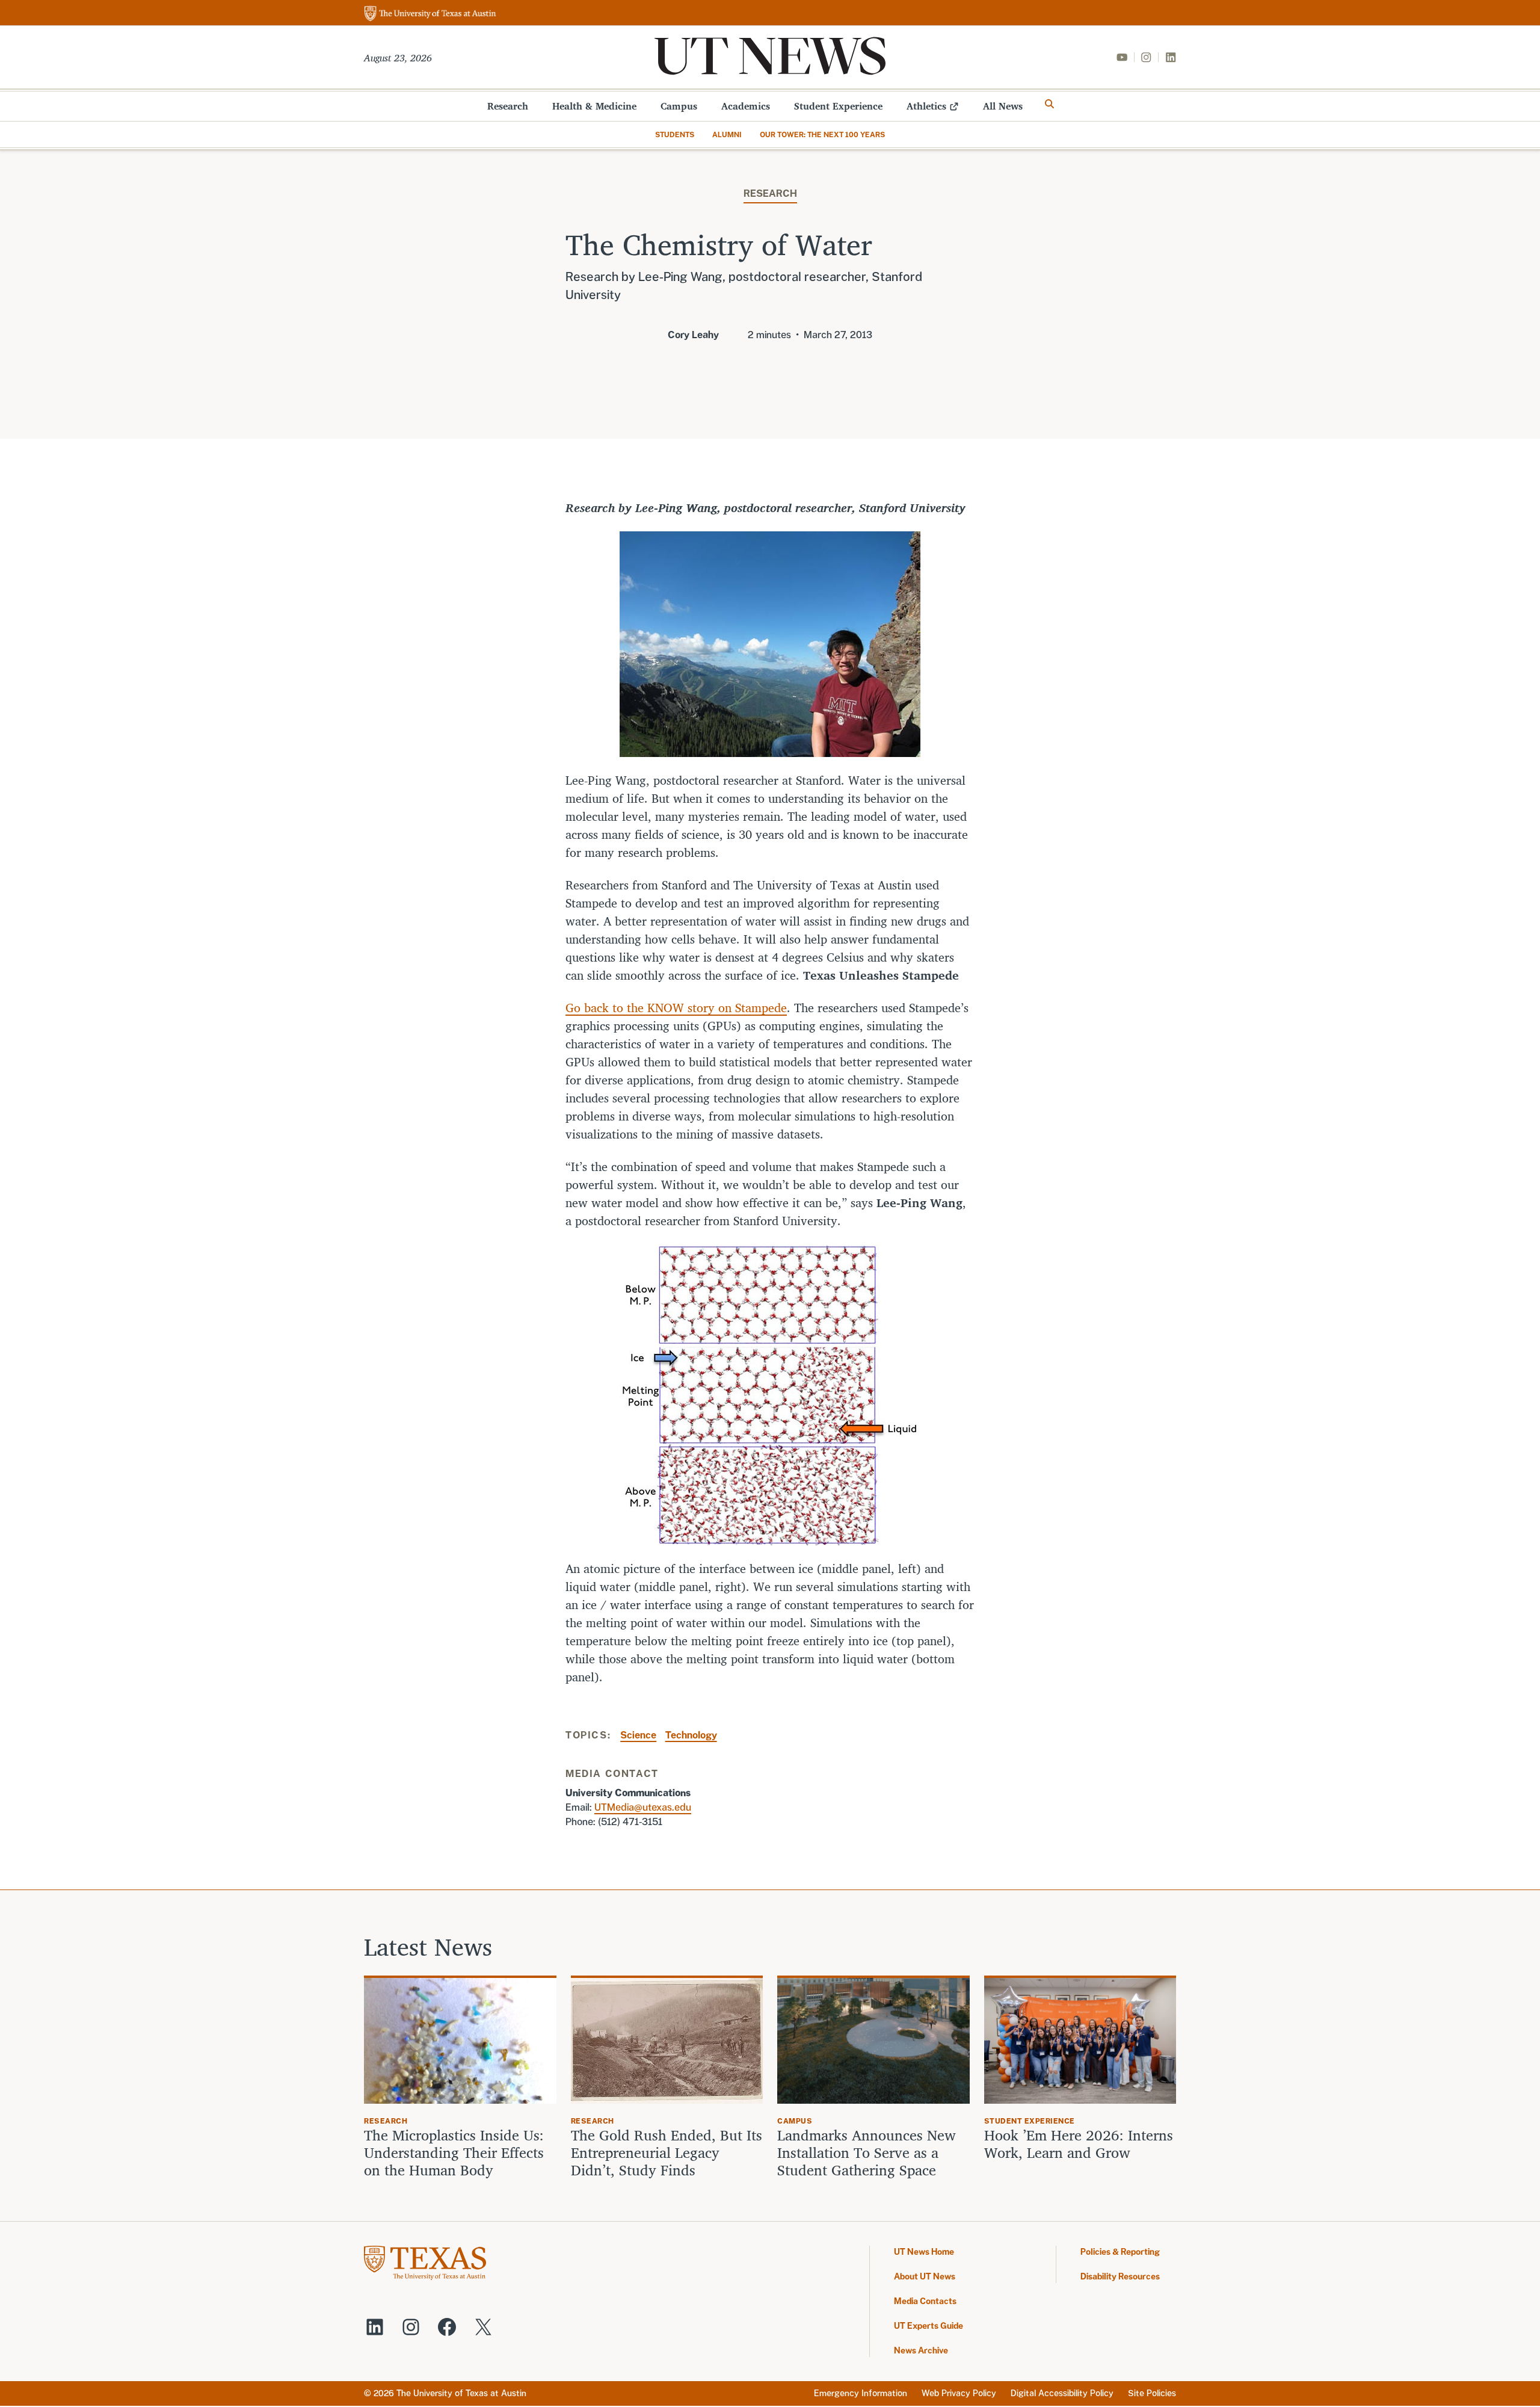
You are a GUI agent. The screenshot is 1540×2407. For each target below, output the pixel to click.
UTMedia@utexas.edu (643, 1807)
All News (1003, 106)
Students (675, 135)
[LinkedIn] (1171, 57)
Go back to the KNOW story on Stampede (676, 1008)
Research (508, 106)
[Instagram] (1146, 57)
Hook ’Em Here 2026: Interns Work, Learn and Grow (1079, 2144)
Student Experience (838, 106)
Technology (691, 1735)
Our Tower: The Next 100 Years (822, 135)
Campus (679, 106)
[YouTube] (1122, 57)
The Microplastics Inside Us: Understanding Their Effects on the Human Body (454, 2152)
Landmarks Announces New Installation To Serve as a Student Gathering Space (867, 2152)
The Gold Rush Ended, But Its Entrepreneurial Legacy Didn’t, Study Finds (667, 2152)
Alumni (727, 135)
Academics (746, 106)
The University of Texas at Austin (461, 2393)
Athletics (926, 106)
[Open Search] (1050, 104)
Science (638, 1735)
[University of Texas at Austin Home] (430, 14)
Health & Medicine (594, 106)
